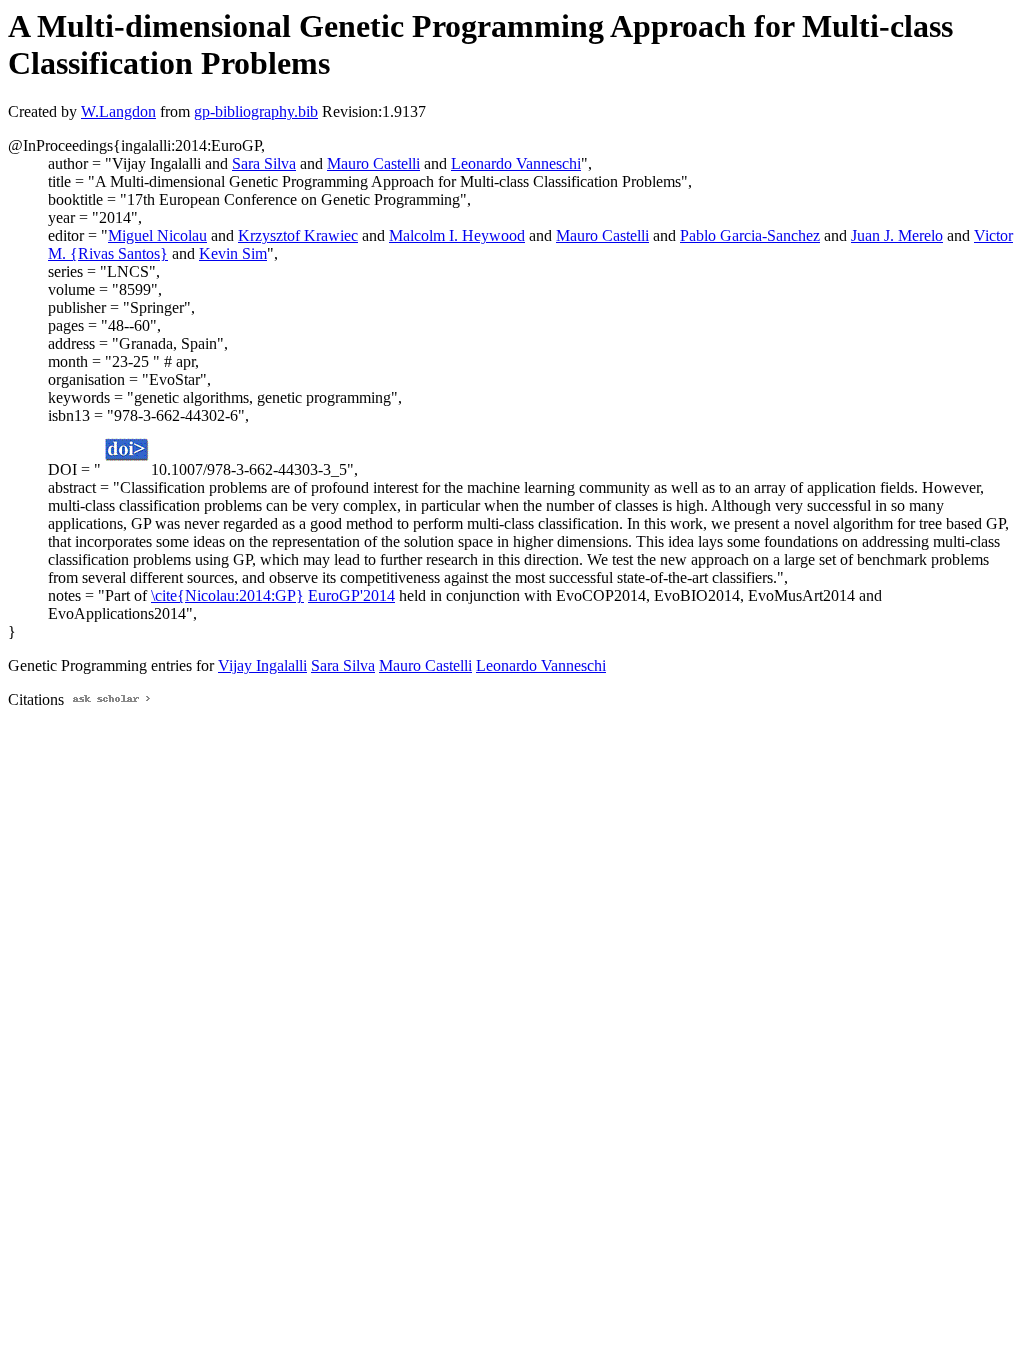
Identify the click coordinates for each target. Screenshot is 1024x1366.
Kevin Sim (233, 253)
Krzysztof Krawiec (298, 235)
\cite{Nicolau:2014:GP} (227, 595)
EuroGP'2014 (351, 595)
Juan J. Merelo (897, 235)
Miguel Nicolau (157, 235)
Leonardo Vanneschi (516, 163)
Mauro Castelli (373, 163)
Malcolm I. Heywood (457, 235)
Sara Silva (264, 163)
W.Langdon (118, 111)
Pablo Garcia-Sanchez (750, 235)
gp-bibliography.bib (256, 111)
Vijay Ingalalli (262, 665)
